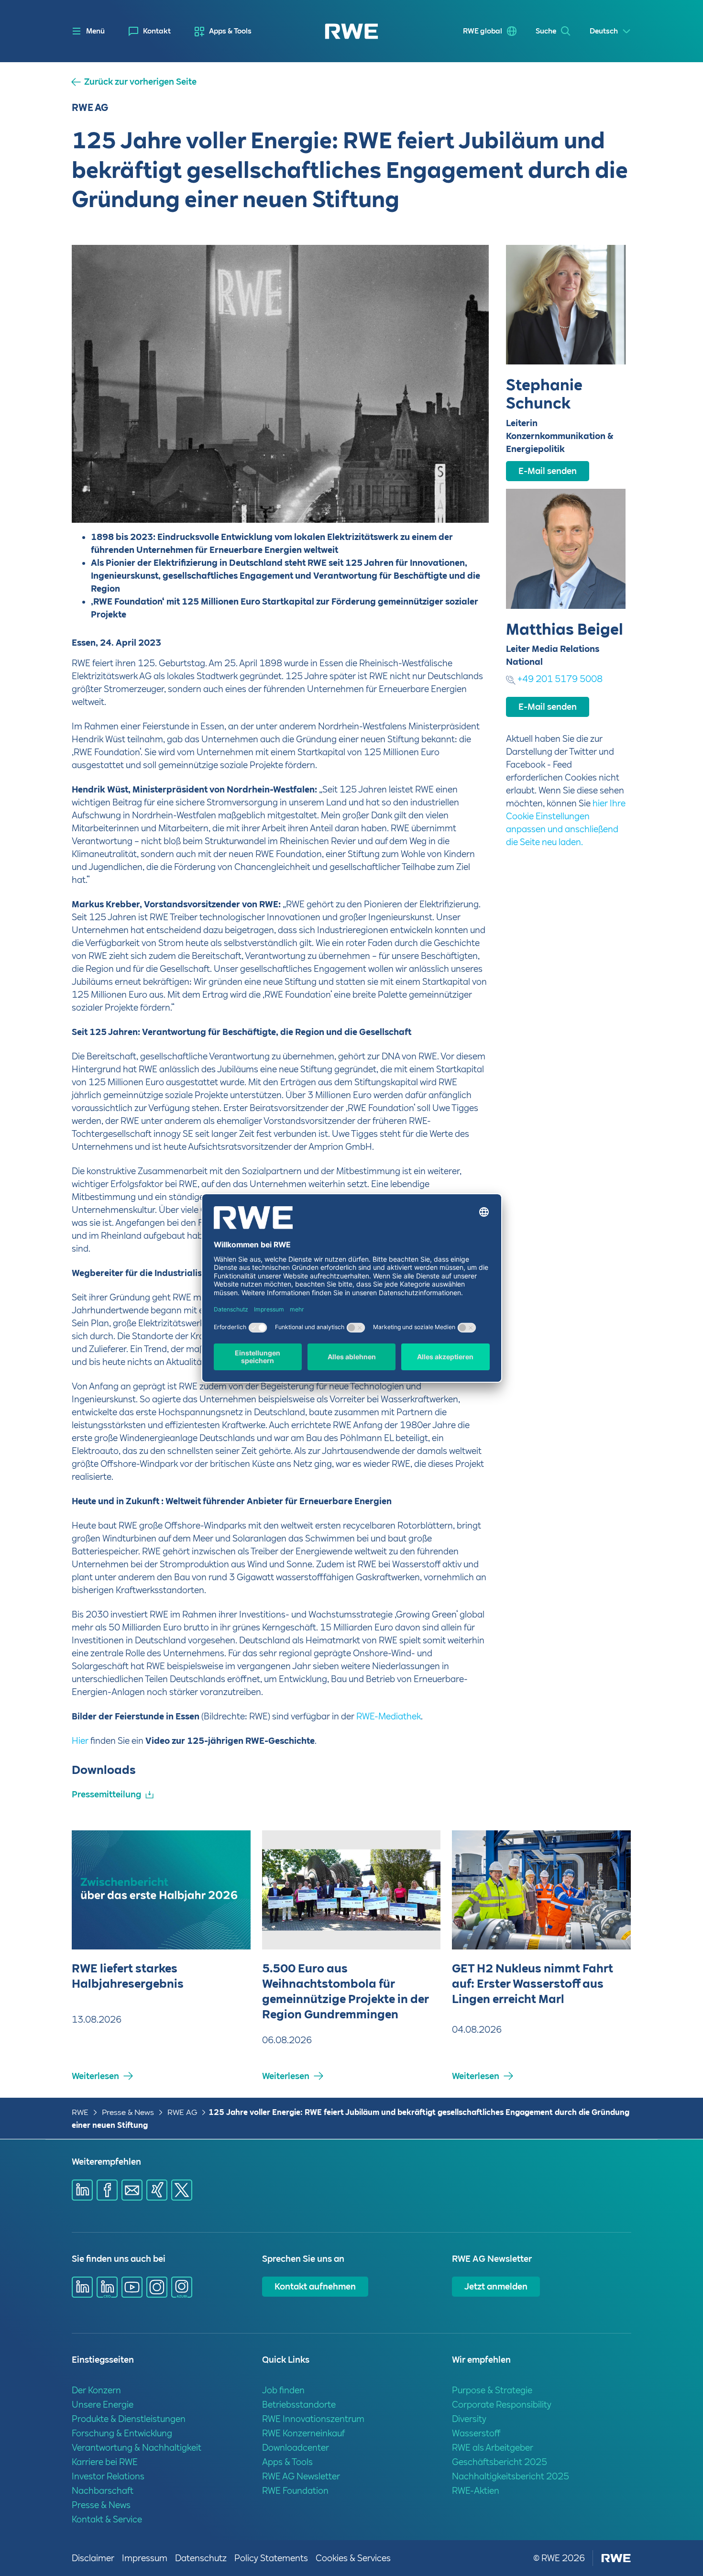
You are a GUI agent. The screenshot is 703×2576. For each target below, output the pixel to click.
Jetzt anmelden (496, 2286)
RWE (80, 2112)
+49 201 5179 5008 (560, 679)
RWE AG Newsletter (301, 2476)
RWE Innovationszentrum (313, 2419)
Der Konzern (96, 2390)
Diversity (469, 2419)
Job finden (283, 2390)
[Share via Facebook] (107, 2190)
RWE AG (182, 2112)
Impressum (145, 2558)
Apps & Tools (230, 31)
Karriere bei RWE (105, 2462)
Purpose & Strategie (492, 2390)
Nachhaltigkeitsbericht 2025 (511, 2476)
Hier (80, 1741)
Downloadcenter (296, 2448)
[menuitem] (150, 31)
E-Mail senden (548, 471)
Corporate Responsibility (502, 2405)
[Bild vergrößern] (466, 500)
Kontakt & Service (107, 2519)
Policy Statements (271, 2558)
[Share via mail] (132, 2190)
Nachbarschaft (103, 2491)
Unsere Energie (103, 2405)
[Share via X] (182, 2190)
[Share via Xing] (157, 2190)
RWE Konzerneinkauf (303, 2433)
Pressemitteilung (106, 1794)
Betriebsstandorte (299, 2405)
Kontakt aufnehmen (315, 2286)
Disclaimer (93, 2558)
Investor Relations (108, 2476)
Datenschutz (201, 2558)
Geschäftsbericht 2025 (500, 2462)
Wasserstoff (476, 2433)
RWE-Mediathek (389, 1716)
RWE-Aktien (476, 2491)
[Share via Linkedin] (82, 2190)
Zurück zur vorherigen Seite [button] (140, 82)
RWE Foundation (295, 2491)
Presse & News (128, 2112)
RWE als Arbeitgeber (493, 2448)
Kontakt (157, 31)
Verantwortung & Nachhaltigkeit (137, 2448)
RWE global (483, 31)
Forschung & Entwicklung (122, 2433)
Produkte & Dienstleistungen (129, 2419)
